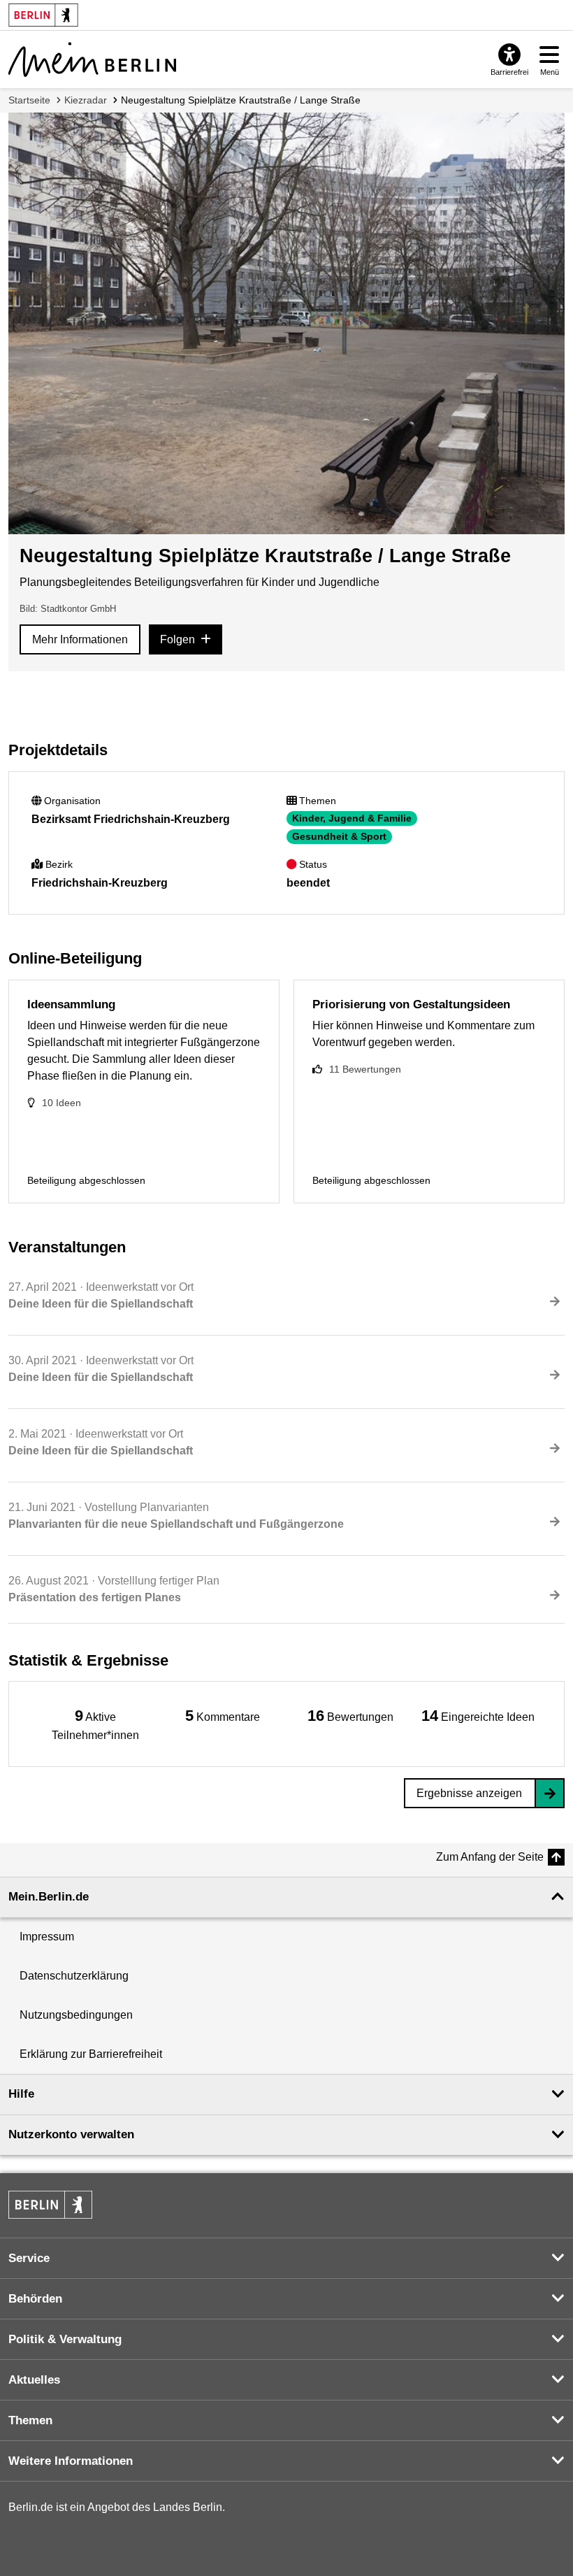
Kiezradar (86, 100)
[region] (95, 1724)
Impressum (47, 1937)
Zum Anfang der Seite (490, 1857)
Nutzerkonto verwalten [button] (71, 2134)
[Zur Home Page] (92, 59)
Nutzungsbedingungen (76, 2015)
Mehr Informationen (80, 639)
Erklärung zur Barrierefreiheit (91, 2054)
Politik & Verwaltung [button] (65, 2339)
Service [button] (29, 2258)
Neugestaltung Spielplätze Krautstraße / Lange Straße (241, 100)
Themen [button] (30, 2420)
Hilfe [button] (21, 2094)
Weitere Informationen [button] (71, 2461)
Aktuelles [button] (34, 2380)
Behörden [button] (35, 2299)
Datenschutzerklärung (74, 1976)
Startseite (29, 100)
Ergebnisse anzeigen (469, 1793)
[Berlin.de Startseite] (50, 2205)
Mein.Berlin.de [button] (49, 1897)
